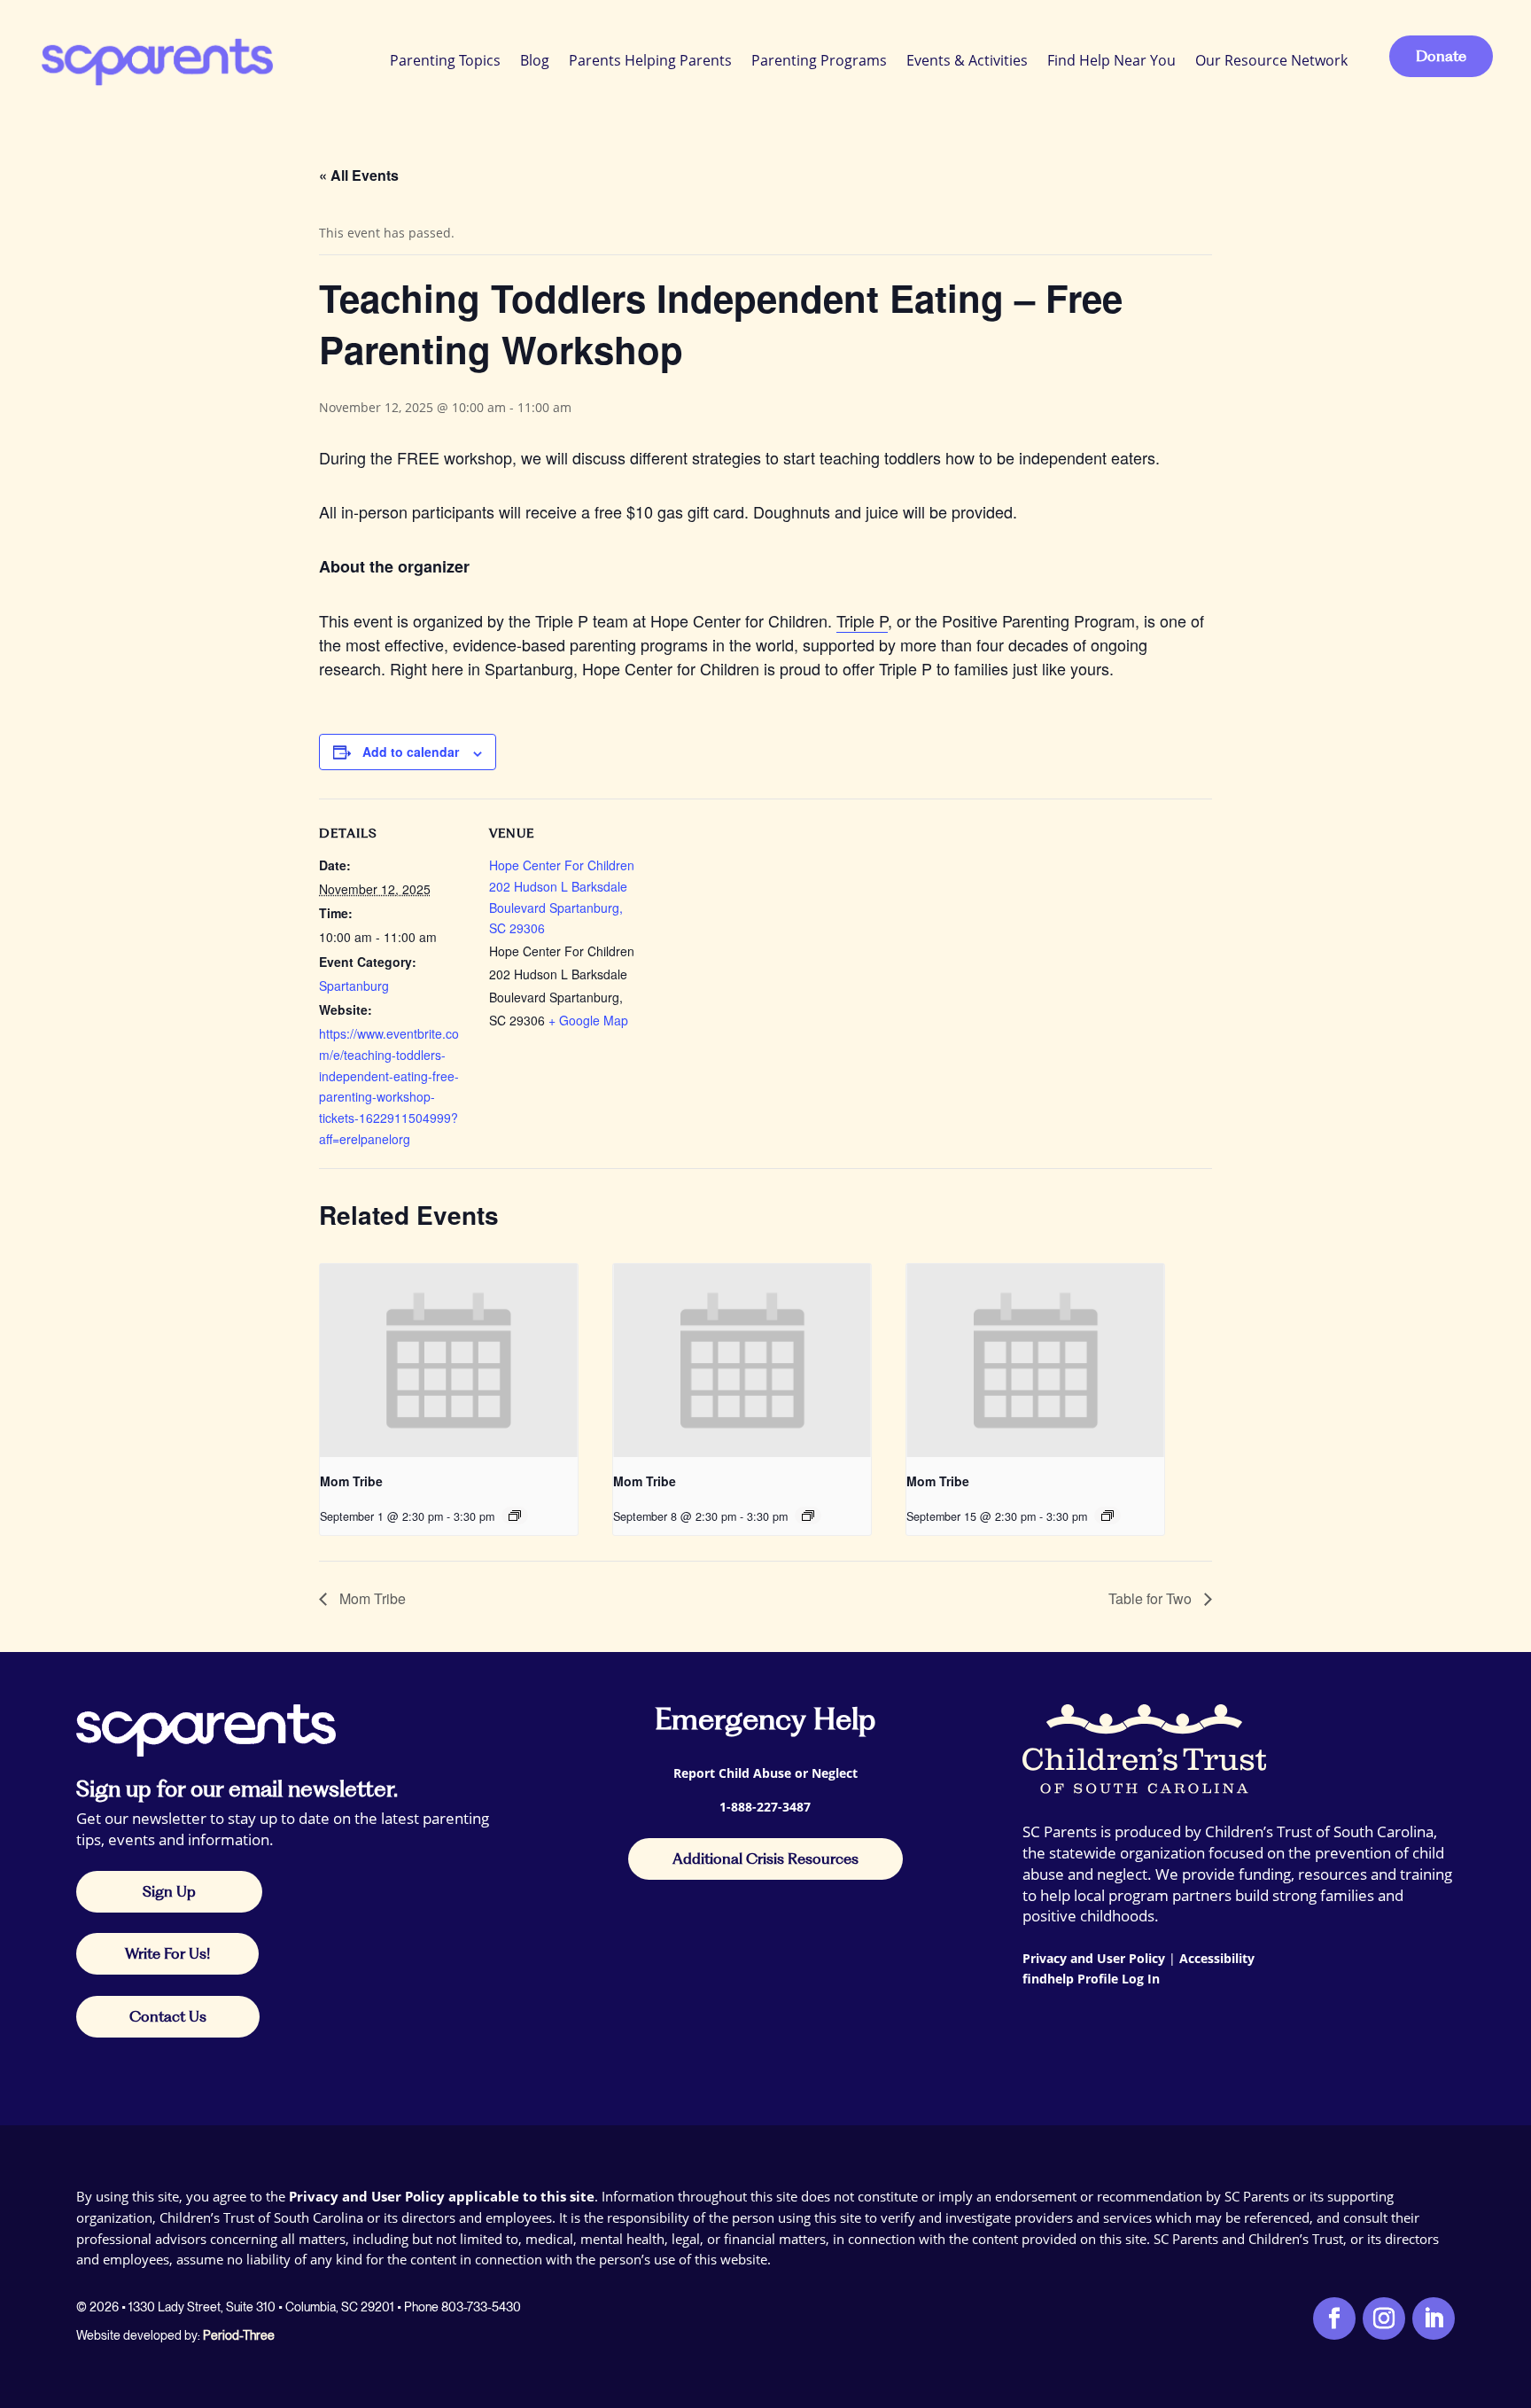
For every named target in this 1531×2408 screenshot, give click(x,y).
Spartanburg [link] (354, 986)
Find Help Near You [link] (1111, 60)
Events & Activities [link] (967, 60)
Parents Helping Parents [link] (650, 60)
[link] (155, 60)
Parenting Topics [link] (445, 60)
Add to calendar (411, 752)
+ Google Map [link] (588, 1020)
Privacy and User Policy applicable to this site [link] (442, 2196)
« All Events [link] (359, 175)
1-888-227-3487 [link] (765, 1807)
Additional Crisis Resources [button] (765, 1859)
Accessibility (1217, 1958)
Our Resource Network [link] (1271, 60)
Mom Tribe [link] (351, 1481)
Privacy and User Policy (1094, 1958)
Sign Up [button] (169, 1891)
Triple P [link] (862, 620)
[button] (1513, 2279)
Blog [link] (535, 60)
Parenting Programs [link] (819, 60)
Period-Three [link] (239, 2335)
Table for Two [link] (1152, 1598)
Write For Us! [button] (167, 1953)
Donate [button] (1441, 56)
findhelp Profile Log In (1091, 1979)
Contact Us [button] (168, 2016)
